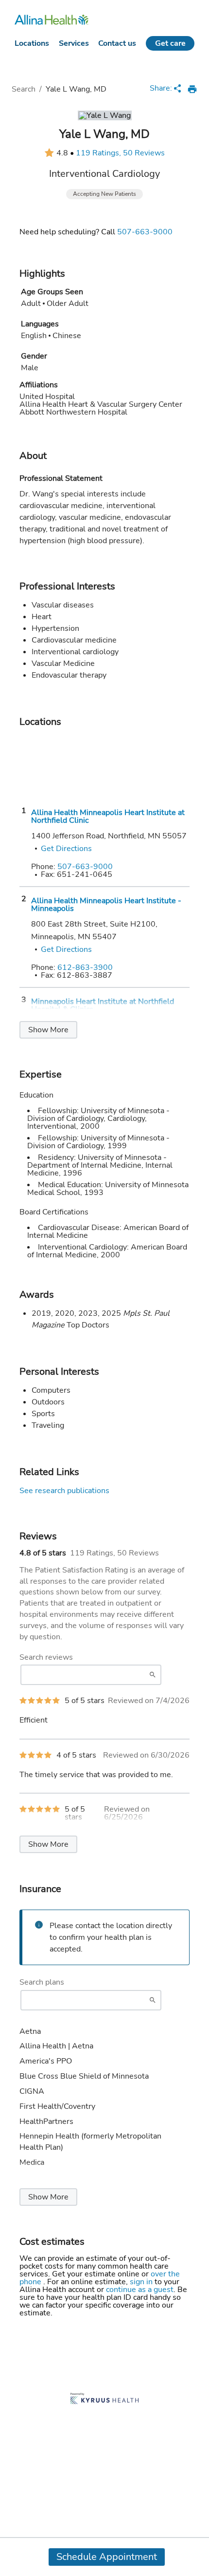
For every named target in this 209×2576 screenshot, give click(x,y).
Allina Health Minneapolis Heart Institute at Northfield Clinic (108, 816)
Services (74, 43)
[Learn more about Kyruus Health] (104, 2399)
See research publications (64, 1491)
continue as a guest (140, 2290)
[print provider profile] (192, 89)
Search (24, 89)
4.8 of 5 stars (43, 1553)
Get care (170, 43)
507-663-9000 (145, 232)
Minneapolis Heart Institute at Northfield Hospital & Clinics (103, 1005)
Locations (32, 43)
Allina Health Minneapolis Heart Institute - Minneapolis (106, 905)
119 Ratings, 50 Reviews (120, 153)
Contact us (117, 43)
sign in (142, 2282)
